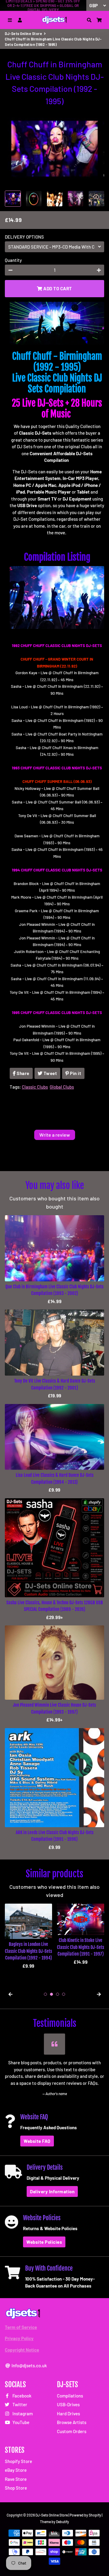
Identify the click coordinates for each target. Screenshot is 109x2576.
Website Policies (44, 2242)
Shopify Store (18, 2461)
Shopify (95, 2515)
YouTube (20, 2422)
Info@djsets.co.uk (29, 2365)
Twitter (19, 2404)
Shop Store (16, 2488)
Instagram (22, 2413)
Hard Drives (68, 2413)
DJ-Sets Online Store (23, 34)
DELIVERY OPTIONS (24, 237)
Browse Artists (72, 2422)
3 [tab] (58, 1994)
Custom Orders (72, 2431)
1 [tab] (45, 1994)
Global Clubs (62, 1087)
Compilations (70, 2396)
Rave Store (16, 2479)
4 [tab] (64, 1994)
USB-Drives (68, 2404)
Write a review (55, 1135)
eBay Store (16, 2470)
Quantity (13, 260)
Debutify (63, 2522)
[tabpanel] (28, 1936)
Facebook (21, 2396)
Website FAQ (37, 2141)
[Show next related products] (99, 1994)
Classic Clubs (35, 1087)
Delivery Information (52, 2191)
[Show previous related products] (10, 1994)
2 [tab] (51, 1994)
